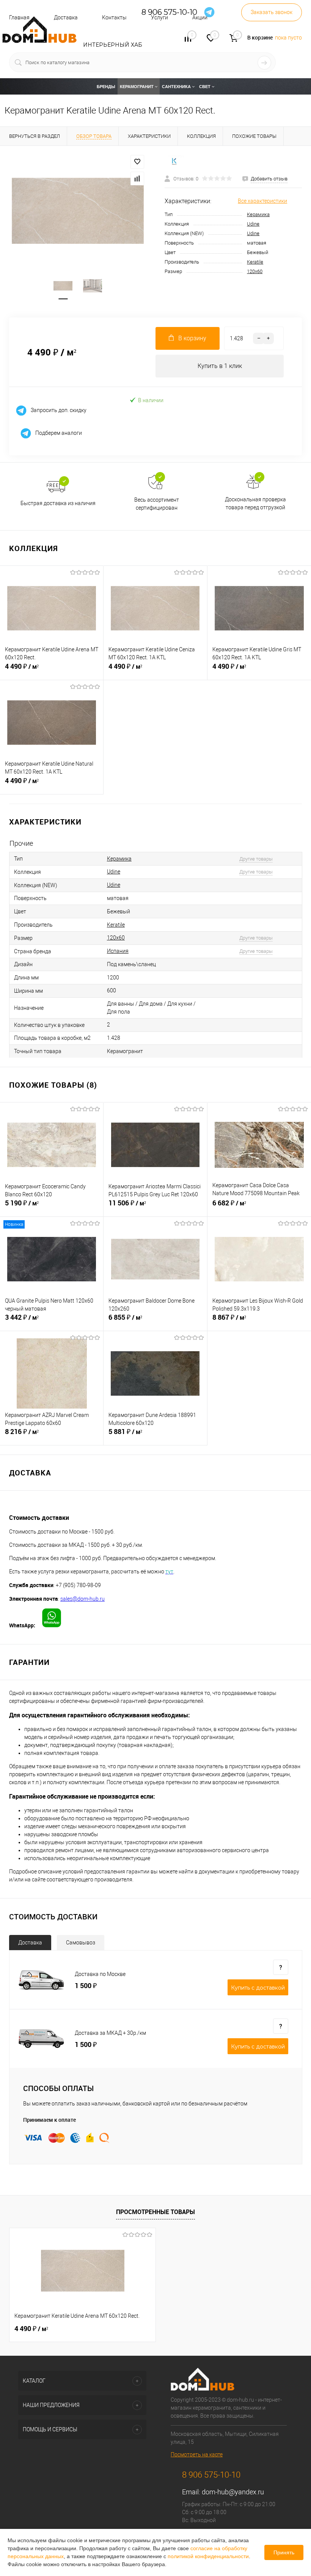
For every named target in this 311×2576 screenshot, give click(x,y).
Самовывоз (81, 1943)
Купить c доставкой (258, 1988)
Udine (253, 224)
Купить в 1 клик (220, 366)
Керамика (258, 214)
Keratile (255, 262)
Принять (284, 2552)
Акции (200, 17)
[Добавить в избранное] (137, 162)
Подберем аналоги (58, 433)
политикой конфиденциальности (208, 2556)
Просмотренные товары (155, 2212)
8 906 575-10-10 (211, 2475)
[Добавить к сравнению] (137, 178)
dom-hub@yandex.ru (233, 2492)
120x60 (255, 271)
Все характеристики (262, 201)
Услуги (159, 17)
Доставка (30, 1943)
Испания (118, 951)
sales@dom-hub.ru (82, 1599)
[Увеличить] (78, 211)
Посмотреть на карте (197, 2454)
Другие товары (256, 859)
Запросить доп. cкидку (58, 410)
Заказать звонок (272, 12)
